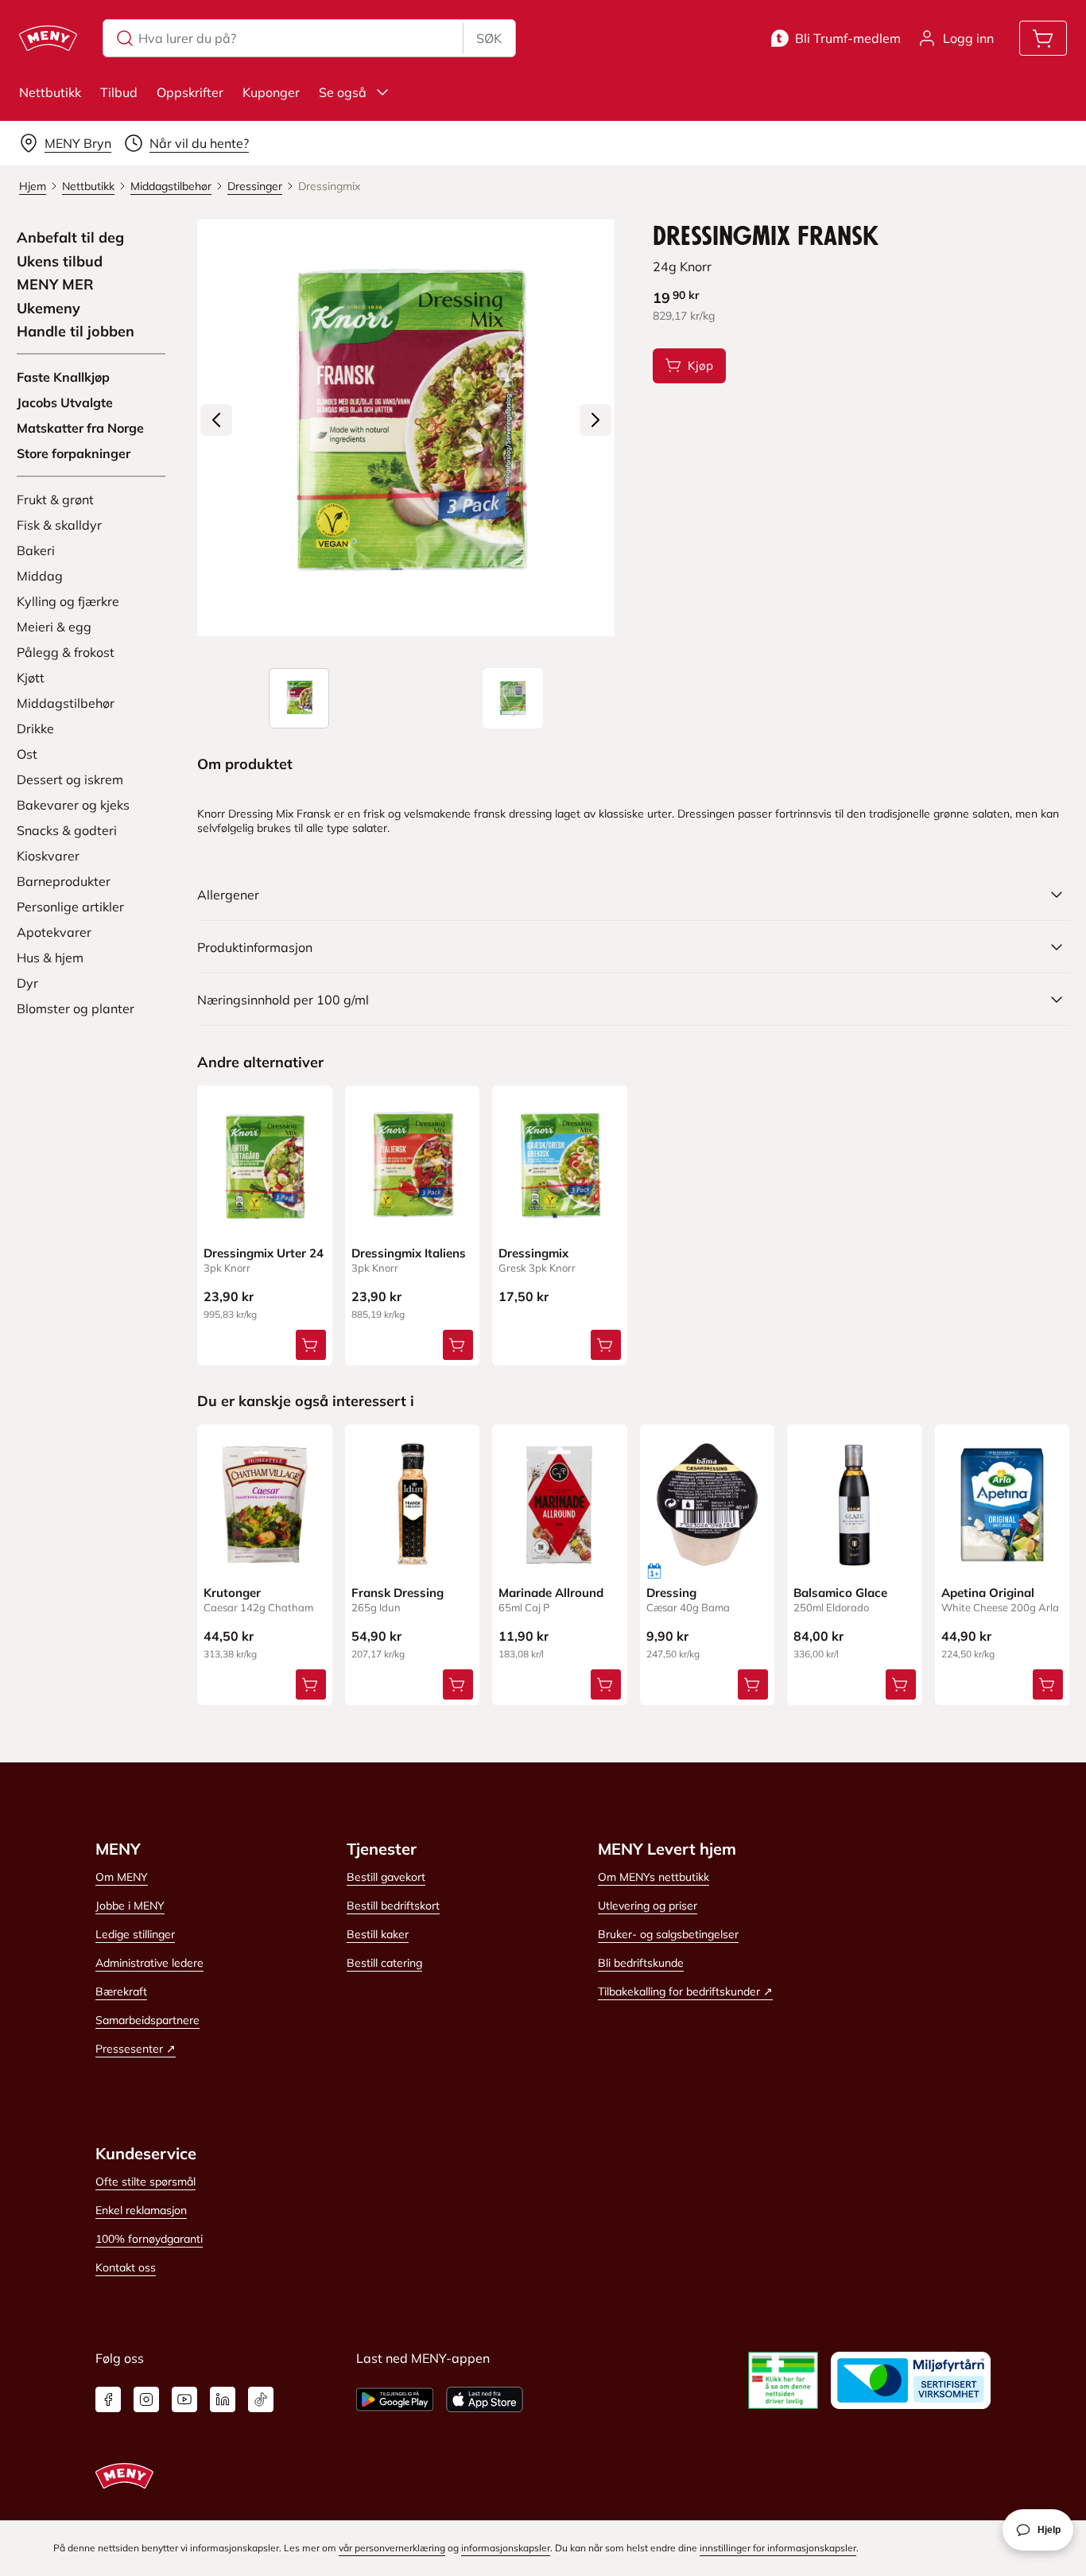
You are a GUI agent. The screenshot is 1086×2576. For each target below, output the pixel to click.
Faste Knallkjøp (63, 377)
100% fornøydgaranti (149, 2239)
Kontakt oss (126, 2267)
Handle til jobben (76, 332)
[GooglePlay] (395, 2399)
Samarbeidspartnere (147, 2020)
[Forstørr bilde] (405, 428)
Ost (27, 754)
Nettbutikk (50, 92)
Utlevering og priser (648, 1906)
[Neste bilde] (595, 420)
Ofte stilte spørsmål (145, 2182)
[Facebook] (108, 2399)
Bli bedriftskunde (641, 1963)
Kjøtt (31, 678)
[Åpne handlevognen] (1043, 38)
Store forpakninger (74, 453)
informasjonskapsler (506, 2548)
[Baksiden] (513, 698)
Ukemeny (48, 309)
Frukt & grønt (55, 499)
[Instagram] (146, 2399)
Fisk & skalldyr (59, 525)
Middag (40, 576)
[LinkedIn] (223, 2399)
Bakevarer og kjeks (73, 805)
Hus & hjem (50, 958)
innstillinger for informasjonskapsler (778, 2548)
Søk (489, 38)
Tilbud (119, 92)
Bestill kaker (378, 1934)
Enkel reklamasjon (141, 2210)
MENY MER (55, 285)
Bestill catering (384, 1963)
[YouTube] (184, 2399)
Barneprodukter (64, 881)
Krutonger (232, 1593)
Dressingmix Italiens (409, 1253)
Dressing (671, 1593)
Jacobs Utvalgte (65, 402)
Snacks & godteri (67, 830)
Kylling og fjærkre (68, 601)
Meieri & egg (54, 627)
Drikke (35, 729)
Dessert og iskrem (70, 779)
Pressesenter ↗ (136, 2049)
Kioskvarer (48, 856)
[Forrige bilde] (216, 420)
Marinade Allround (551, 1593)
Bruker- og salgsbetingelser (668, 1934)
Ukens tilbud (60, 262)
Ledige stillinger (135, 1934)
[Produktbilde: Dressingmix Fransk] (299, 698)
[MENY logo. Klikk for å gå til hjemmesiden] (48, 38)
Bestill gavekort (386, 1877)
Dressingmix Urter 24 (264, 1253)
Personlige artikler (70, 907)
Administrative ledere (149, 1963)
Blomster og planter (76, 1008)
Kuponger (271, 92)
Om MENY (122, 1877)
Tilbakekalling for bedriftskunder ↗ (685, 1991)
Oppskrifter (190, 92)
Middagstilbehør (66, 703)
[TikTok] (261, 2399)
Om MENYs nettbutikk (654, 1877)
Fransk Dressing (398, 1593)
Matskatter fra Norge (80, 428)
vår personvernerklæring (392, 2548)
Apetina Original (988, 1593)
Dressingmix (533, 1253)
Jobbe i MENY (130, 1906)
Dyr (27, 983)
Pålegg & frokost (66, 652)
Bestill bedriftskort (393, 1906)
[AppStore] (485, 2399)
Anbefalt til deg (70, 238)
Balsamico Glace (840, 1593)
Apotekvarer (54, 932)
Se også (343, 92)
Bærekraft (121, 1991)
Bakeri (36, 550)
